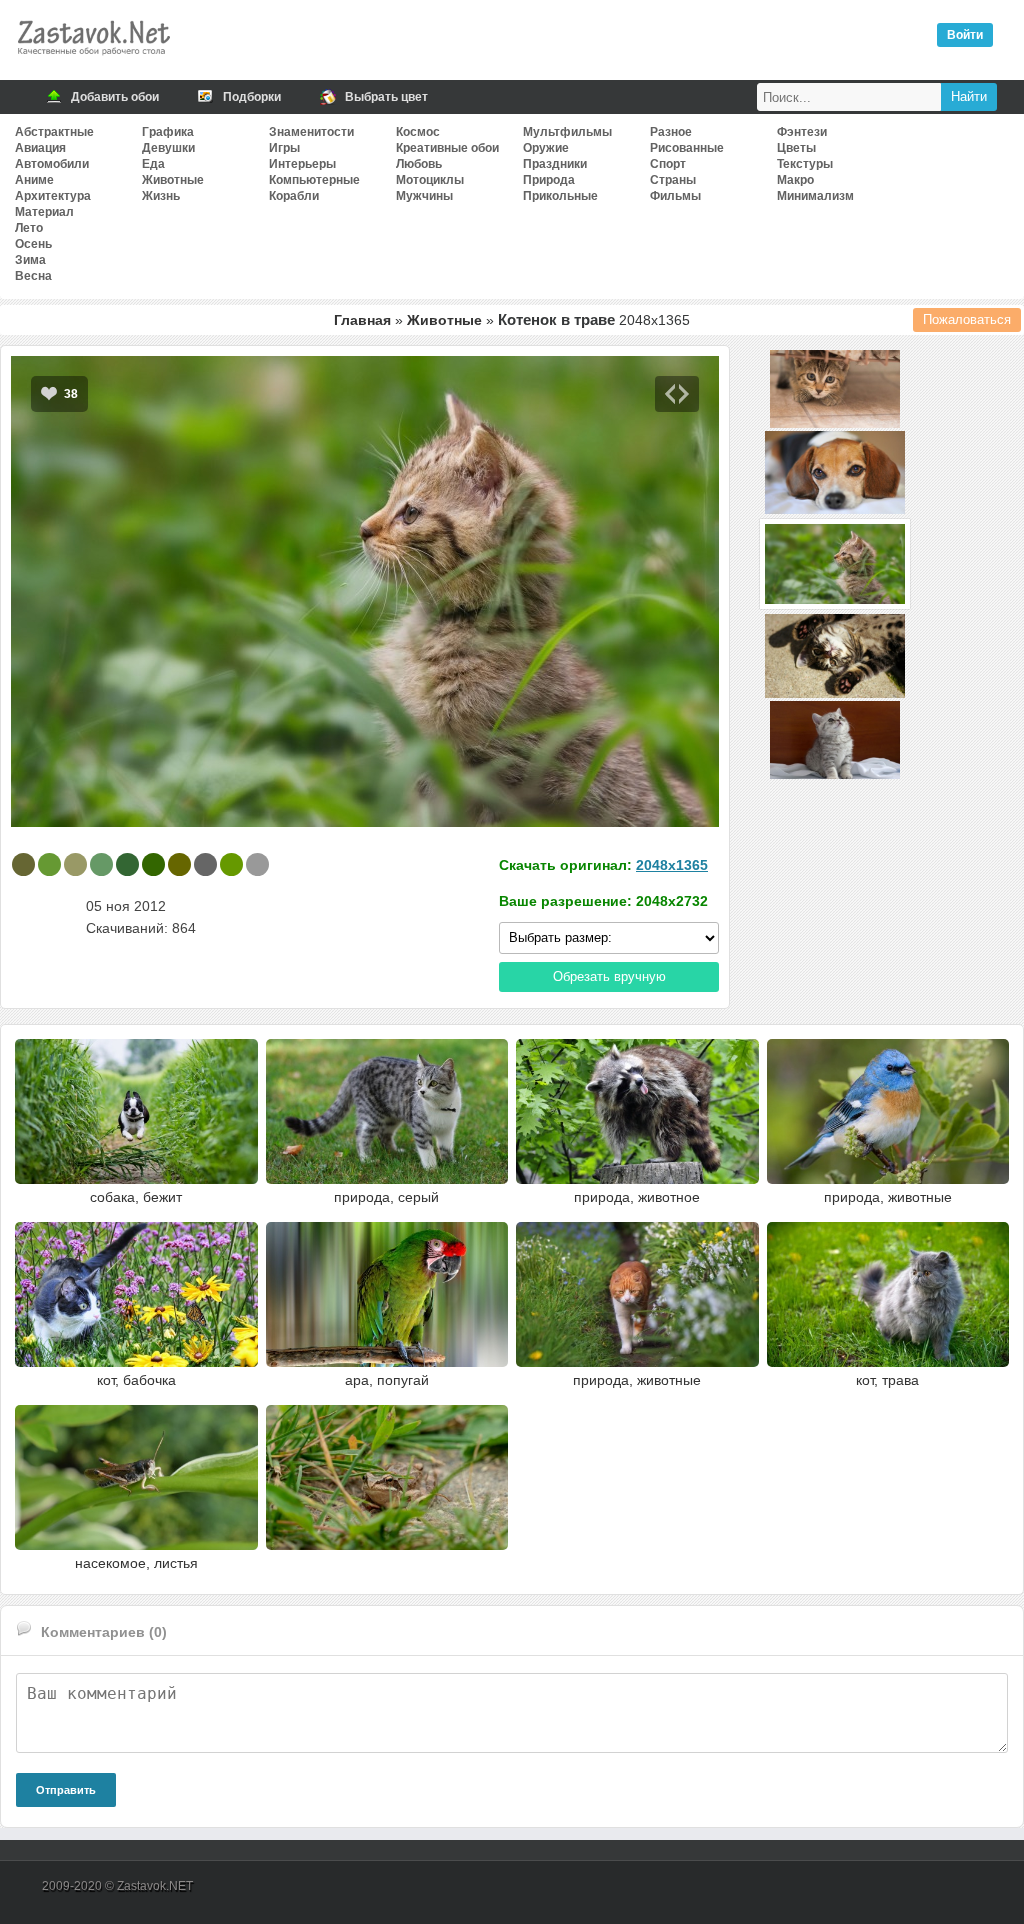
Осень (33, 244)
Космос (418, 132)
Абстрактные (54, 132)
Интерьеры (302, 164)
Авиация (40, 148)
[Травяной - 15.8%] (49, 864)
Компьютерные (314, 180)
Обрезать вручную (609, 976)
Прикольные (560, 196)
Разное (671, 132)
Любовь (419, 164)
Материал (44, 212)
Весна (33, 276)
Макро (795, 180)
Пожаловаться (967, 319)
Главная (362, 320)
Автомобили (52, 164)
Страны (673, 180)
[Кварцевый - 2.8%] (257, 864)
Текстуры (805, 164)
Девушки (168, 148)
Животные (173, 180)
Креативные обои (447, 148)
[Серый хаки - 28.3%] (23, 864)
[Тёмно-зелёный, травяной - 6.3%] (153, 864)
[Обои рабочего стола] (93, 60)
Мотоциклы (430, 180)
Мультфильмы (567, 132)
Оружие (546, 148)
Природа (549, 180)
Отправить (66, 1790)
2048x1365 (672, 865)
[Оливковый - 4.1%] (179, 864)
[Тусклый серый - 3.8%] (205, 864)
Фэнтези (802, 132)
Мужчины (424, 196)
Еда (153, 164)
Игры (284, 148)
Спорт (668, 164)
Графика (168, 132)
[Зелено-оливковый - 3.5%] (231, 864)
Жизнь (161, 196)
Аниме (34, 180)
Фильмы (675, 196)
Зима (30, 260)
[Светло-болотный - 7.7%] (101, 864)
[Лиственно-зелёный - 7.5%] (127, 864)
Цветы (796, 148)
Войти (965, 35)
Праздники (555, 164)
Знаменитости (311, 132)
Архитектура (53, 196)
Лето (29, 228)
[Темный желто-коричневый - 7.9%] (75, 864)
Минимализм (815, 196)
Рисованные (687, 148)
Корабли (294, 196)
